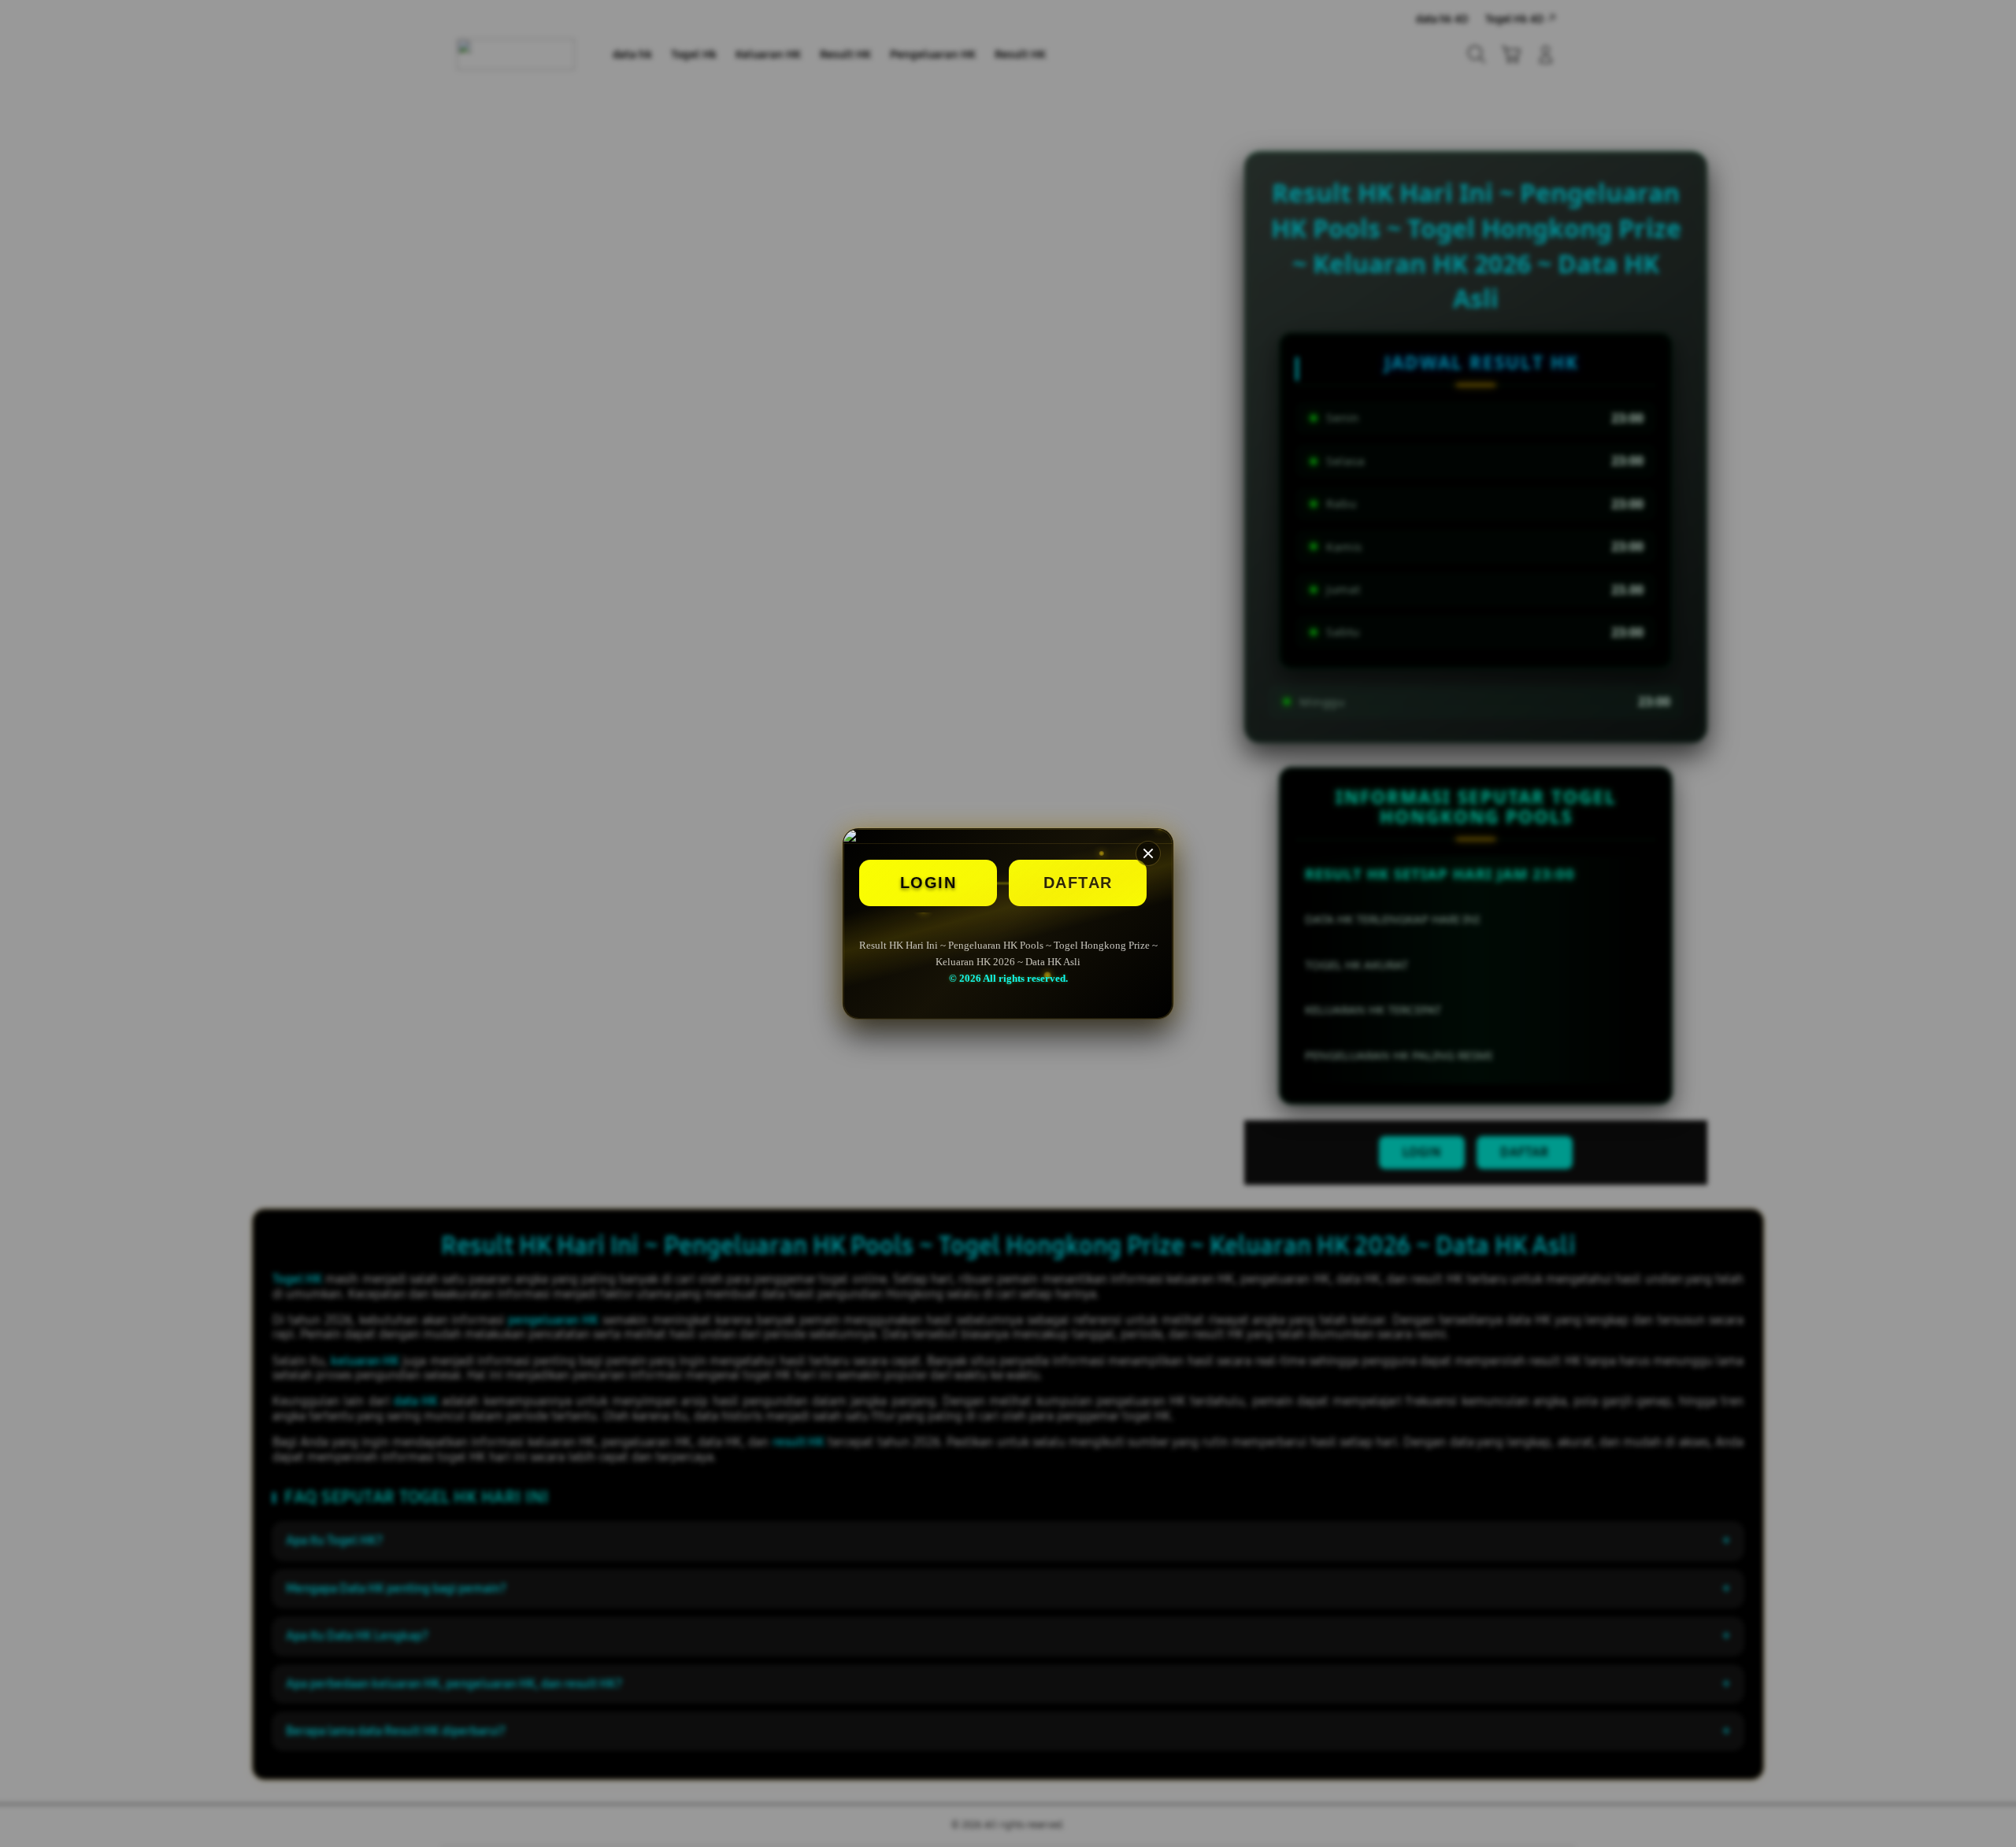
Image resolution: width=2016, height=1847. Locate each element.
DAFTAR (1078, 883)
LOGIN (928, 883)
